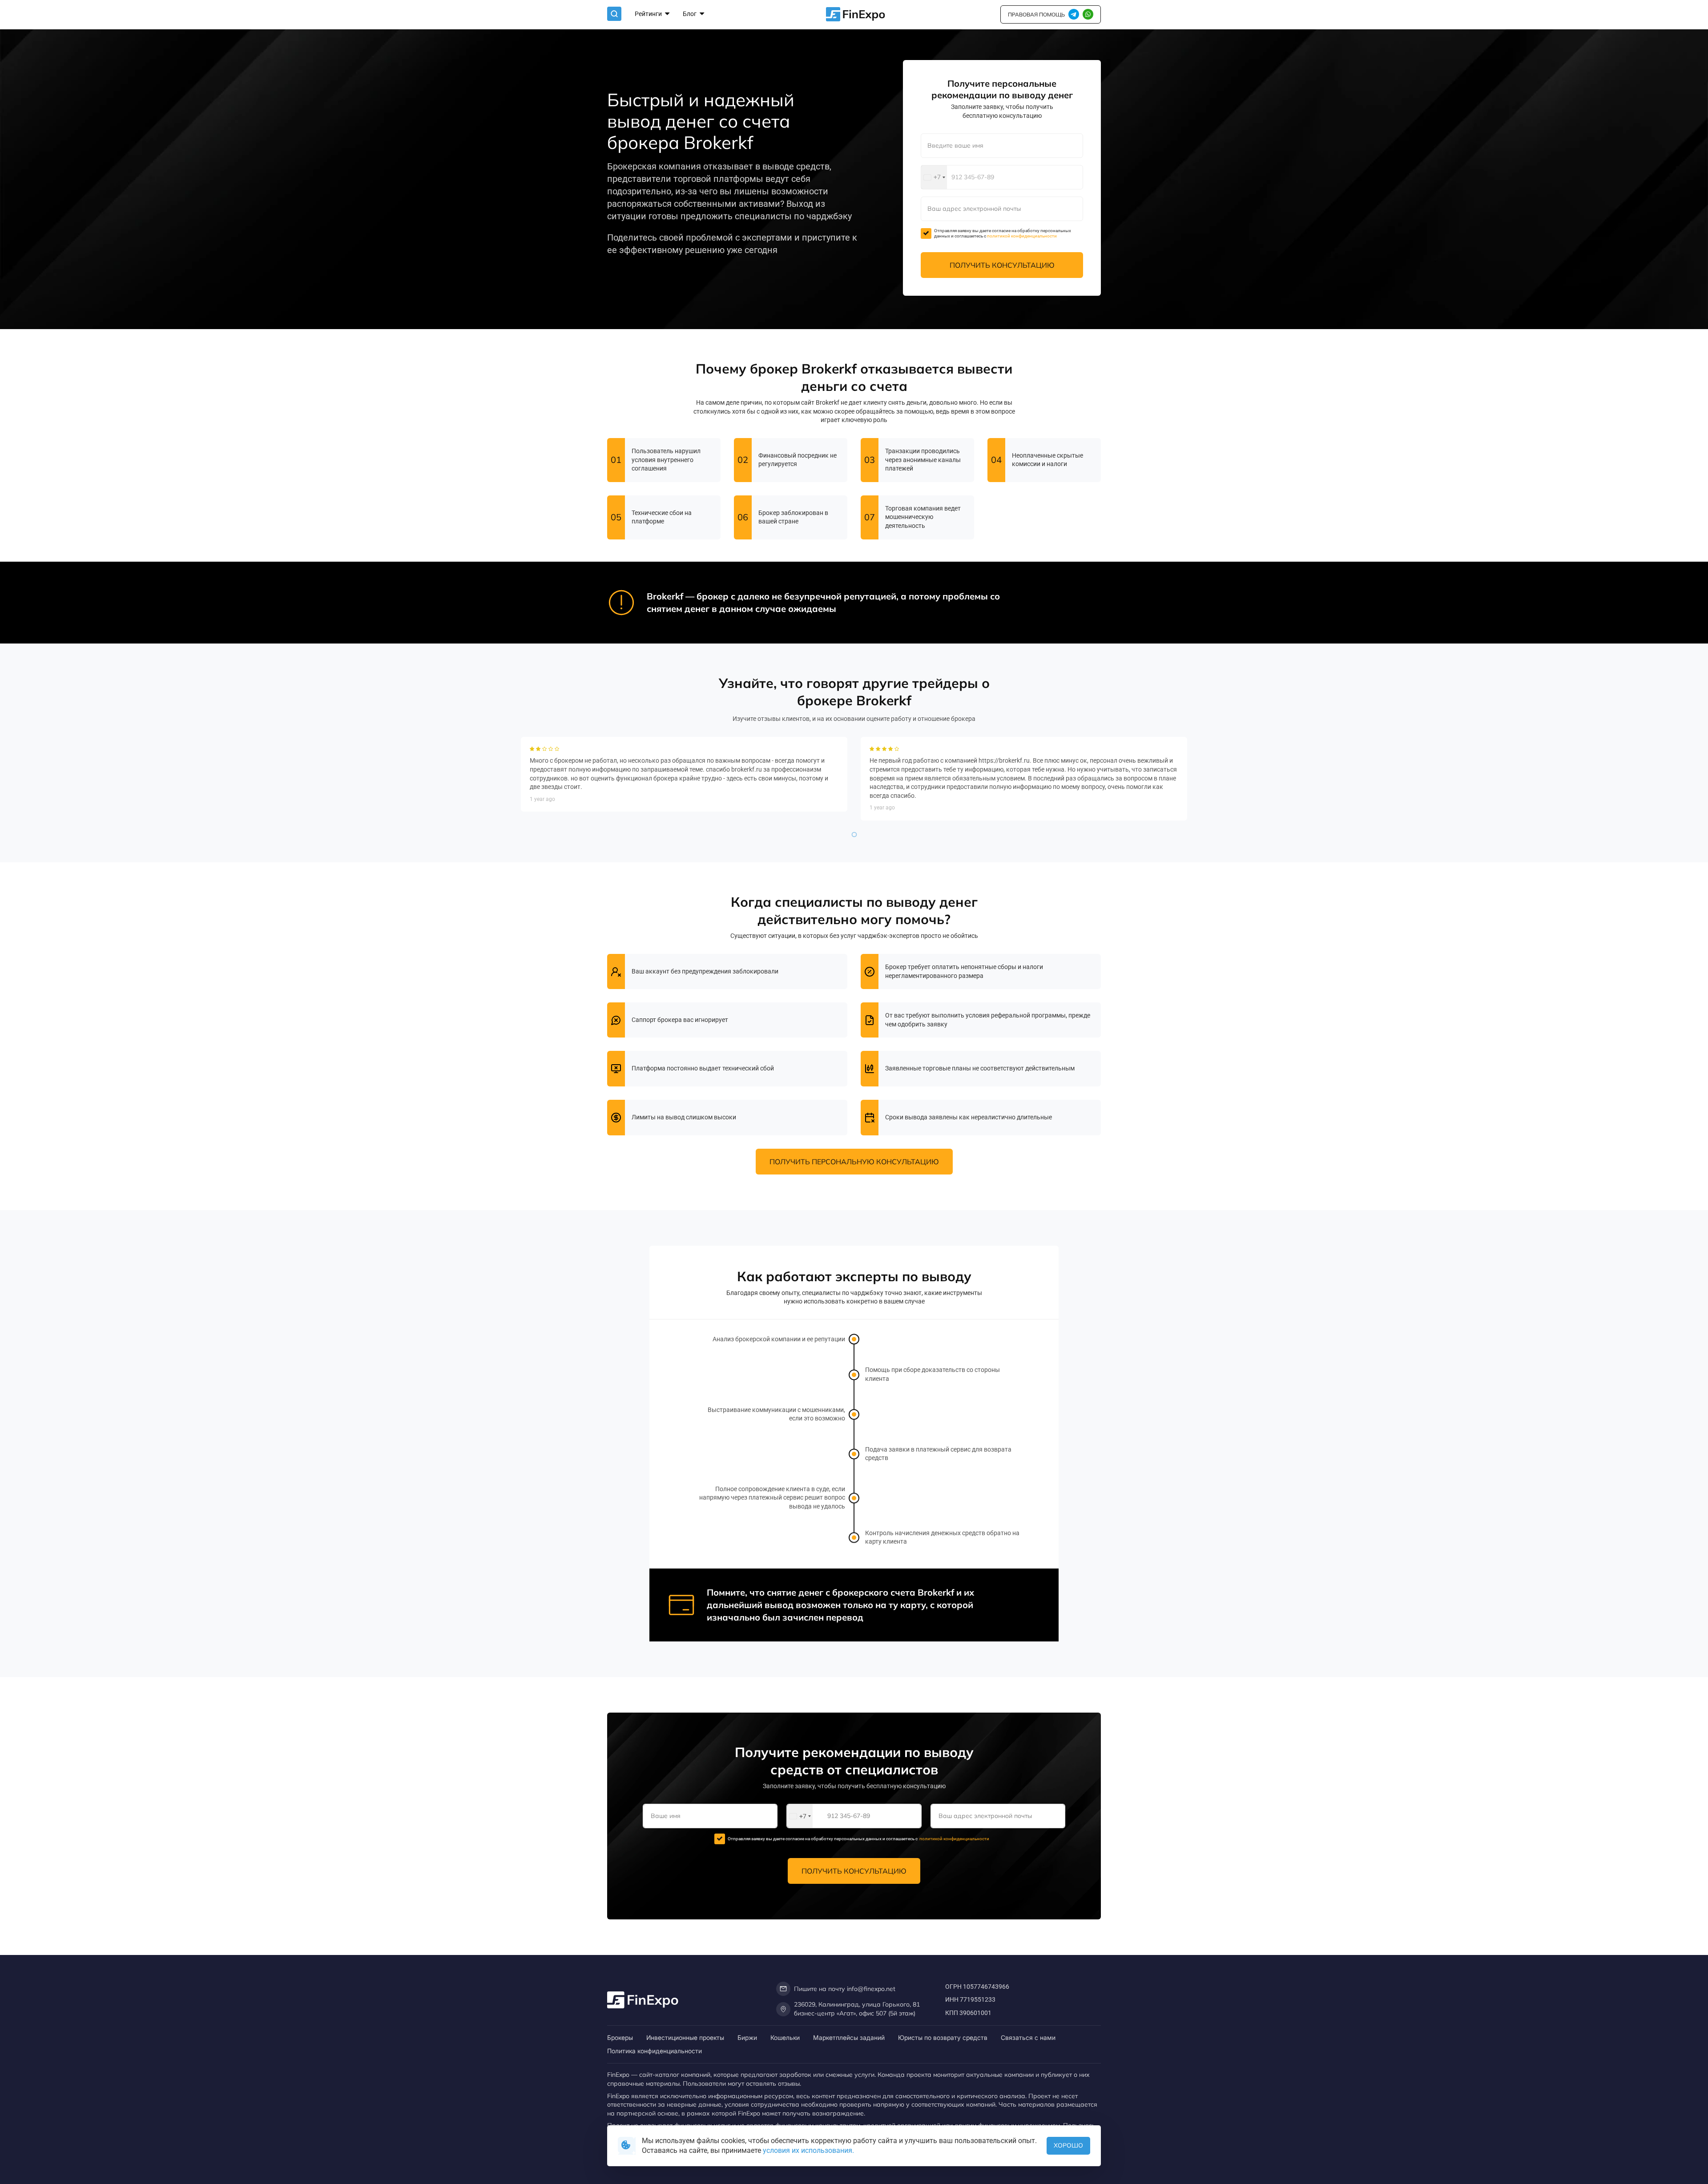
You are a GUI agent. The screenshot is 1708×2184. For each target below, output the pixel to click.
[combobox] (934, 177)
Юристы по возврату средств (943, 2037)
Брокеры (620, 2037)
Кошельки (785, 2037)
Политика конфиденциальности (655, 2051)
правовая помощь (1036, 14)
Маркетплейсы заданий (849, 2037)
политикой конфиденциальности (1022, 236)
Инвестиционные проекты (685, 2037)
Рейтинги (649, 14)
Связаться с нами (1028, 2037)
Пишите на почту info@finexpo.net (845, 1989)
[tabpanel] (684, 774)
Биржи (747, 2037)
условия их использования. (808, 2150)
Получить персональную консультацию (854, 1162)
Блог (690, 14)
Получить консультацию (1002, 265)
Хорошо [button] (1068, 2145)
